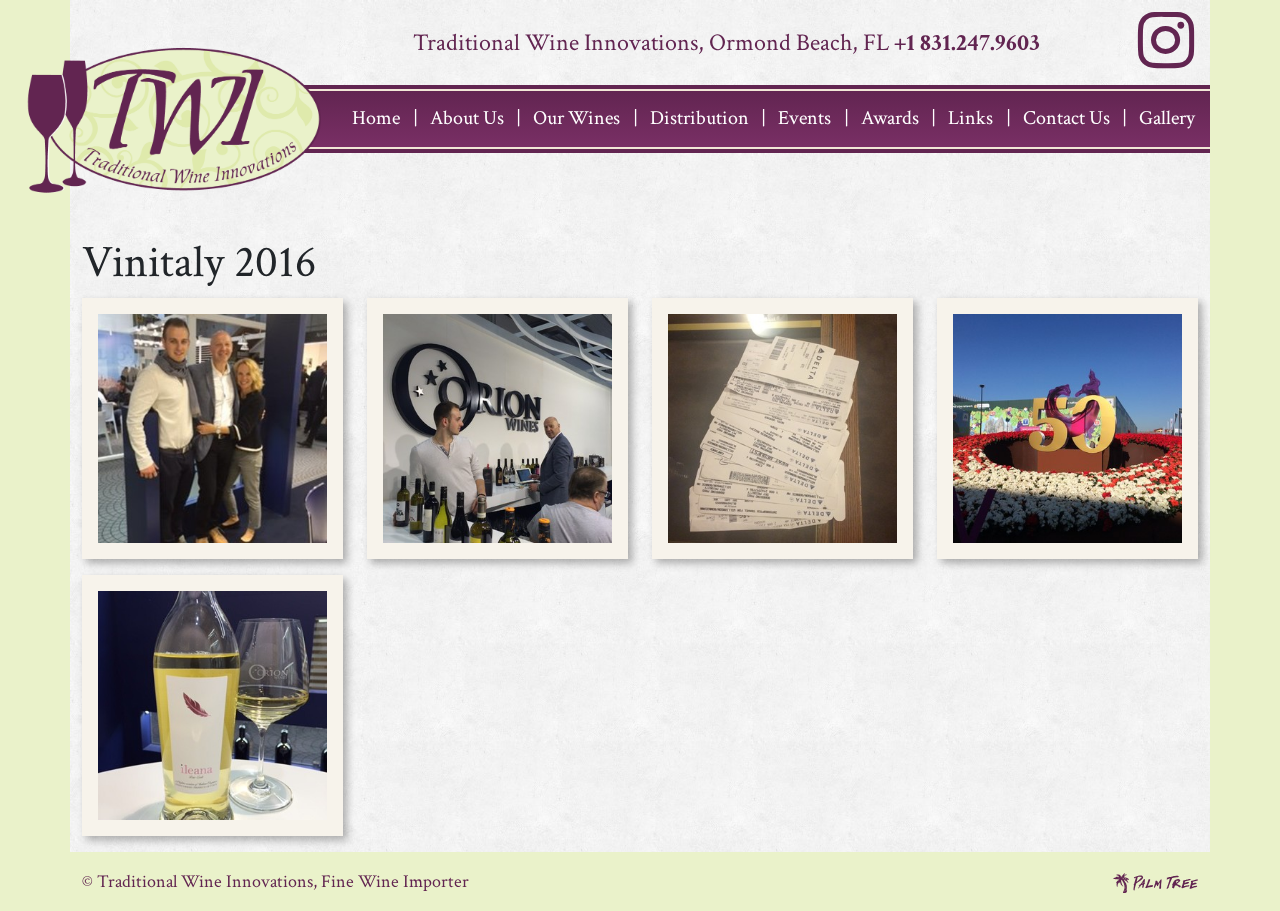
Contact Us (1066, 118)
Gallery (1167, 118)
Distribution (699, 118)
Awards (890, 118)
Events (804, 118)
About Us (467, 118)
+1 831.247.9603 (967, 42)
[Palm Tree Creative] (1155, 881)
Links (970, 118)
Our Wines (576, 118)
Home (376, 118)
